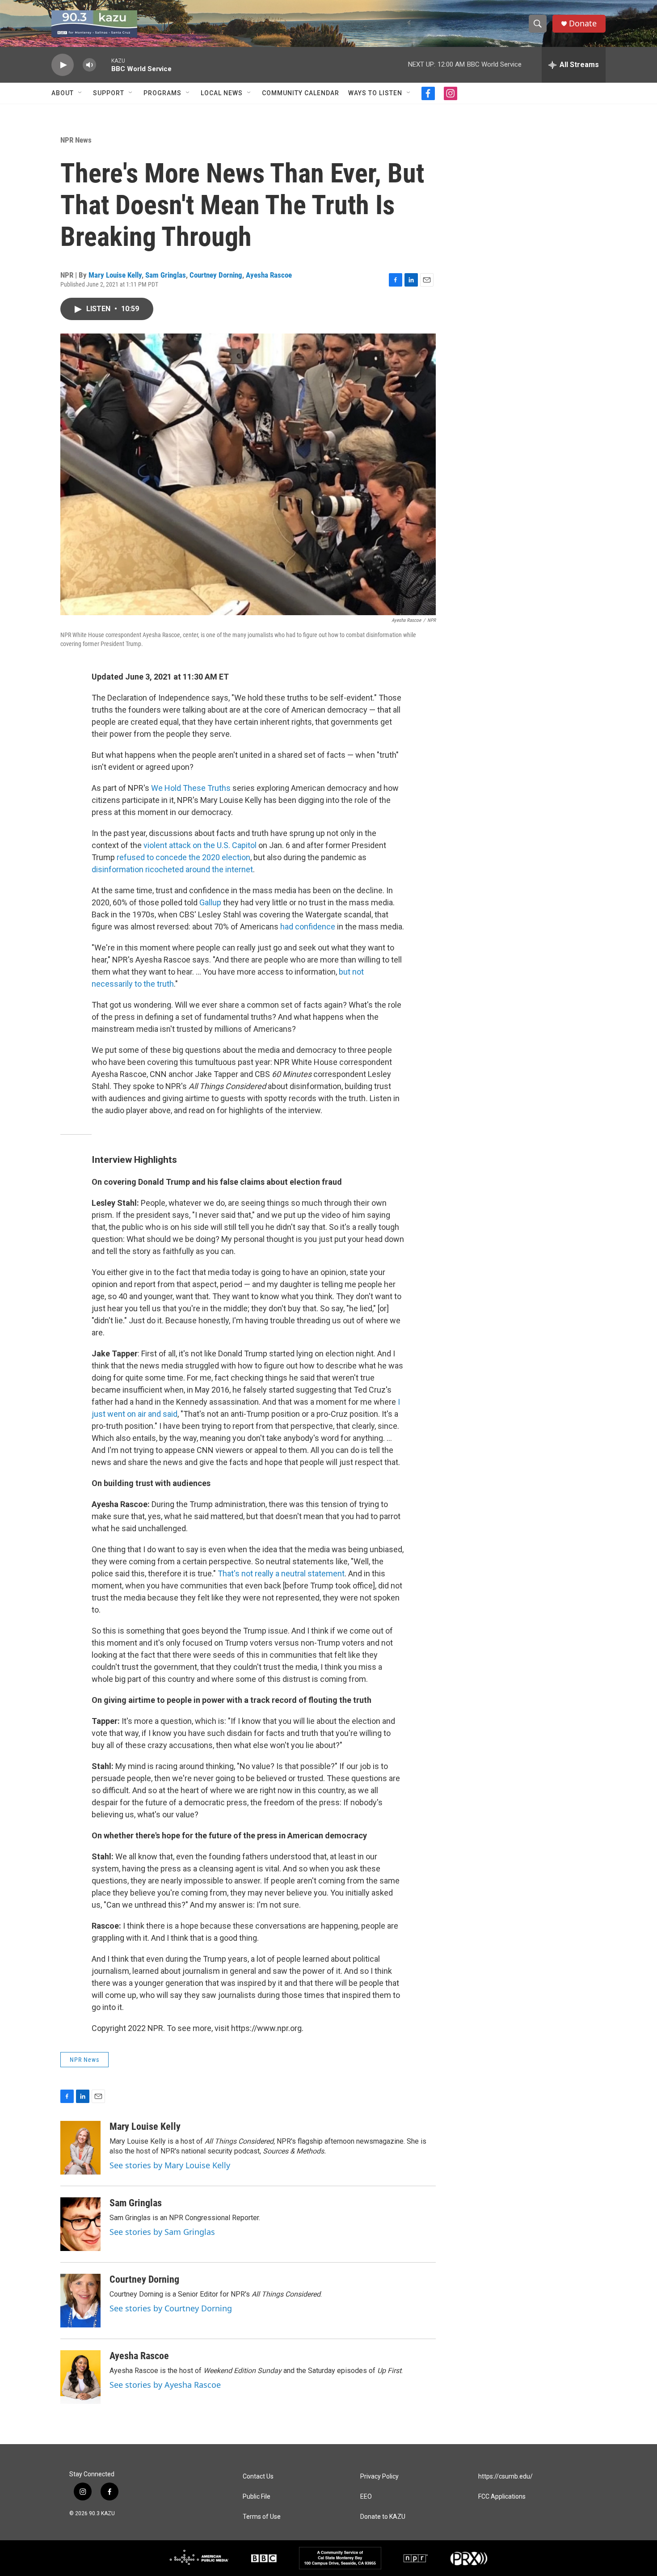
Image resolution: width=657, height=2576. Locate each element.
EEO (366, 2497)
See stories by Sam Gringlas (162, 2232)
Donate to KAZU (383, 2517)
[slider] (104, 65)
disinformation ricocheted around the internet (172, 869)
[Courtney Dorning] (80, 2301)
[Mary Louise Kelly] (80, 2148)
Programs (162, 93)
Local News (222, 93)
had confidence (308, 927)
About (63, 93)
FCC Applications (502, 2497)
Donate (583, 23)
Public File (257, 2497)
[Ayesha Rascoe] (80, 2377)
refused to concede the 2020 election (183, 857)
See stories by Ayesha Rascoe (165, 2385)
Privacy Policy (379, 2477)
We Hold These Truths (192, 788)
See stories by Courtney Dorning (171, 2308)
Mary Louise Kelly (115, 275)
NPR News (76, 140)
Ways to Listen (375, 93)
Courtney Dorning (216, 275)
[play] (63, 65)
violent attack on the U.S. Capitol (200, 845)
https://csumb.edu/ (505, 2477)
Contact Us (258, 2477)
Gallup (210, 902)
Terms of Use (262, 2517)
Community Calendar (301, 93)
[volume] (89, 65)
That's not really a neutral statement (281, 1573)
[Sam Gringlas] (80, 2224)
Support (109, 93)
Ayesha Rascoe (269, 275)
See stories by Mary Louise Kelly (170, 2165)
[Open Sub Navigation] (80, 93)
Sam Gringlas (166, 275)
